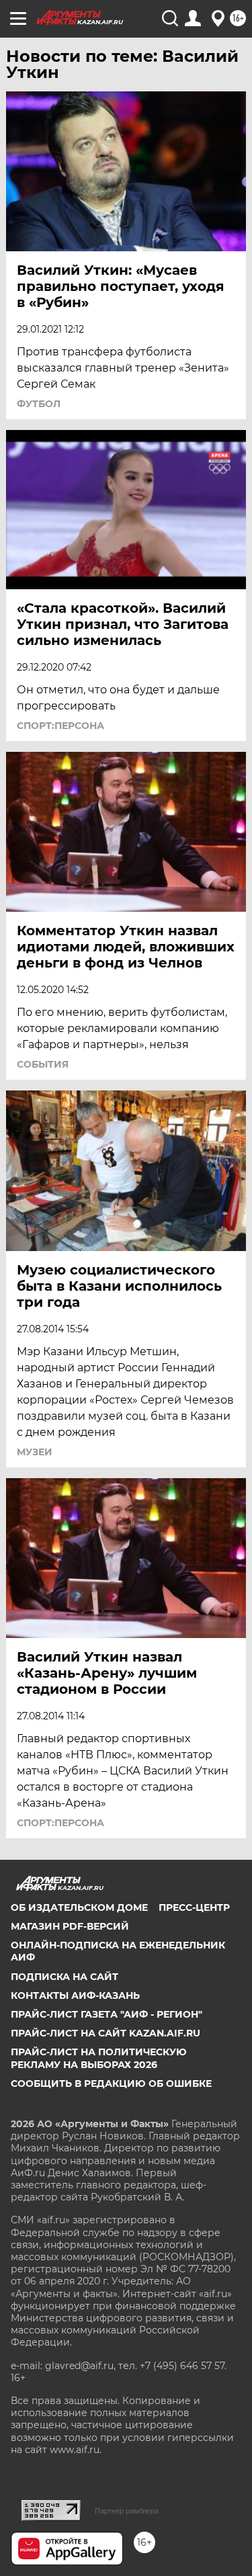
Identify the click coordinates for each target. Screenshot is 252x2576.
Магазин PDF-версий (70, 1926)
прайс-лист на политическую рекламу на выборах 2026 (99, 2058)
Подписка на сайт (65, 1977)
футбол (39, 404)
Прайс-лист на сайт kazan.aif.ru (106, 2033)
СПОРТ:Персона (60, 726)
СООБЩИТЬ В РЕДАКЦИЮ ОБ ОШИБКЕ (111, 2084)
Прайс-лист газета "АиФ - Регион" (107, 2014)
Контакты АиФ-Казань (75, 1995)
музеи (35, 1452)
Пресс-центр (194, 1907)
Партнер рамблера (127, 2511)
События (43, 1064)
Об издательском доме (79, 1907)
